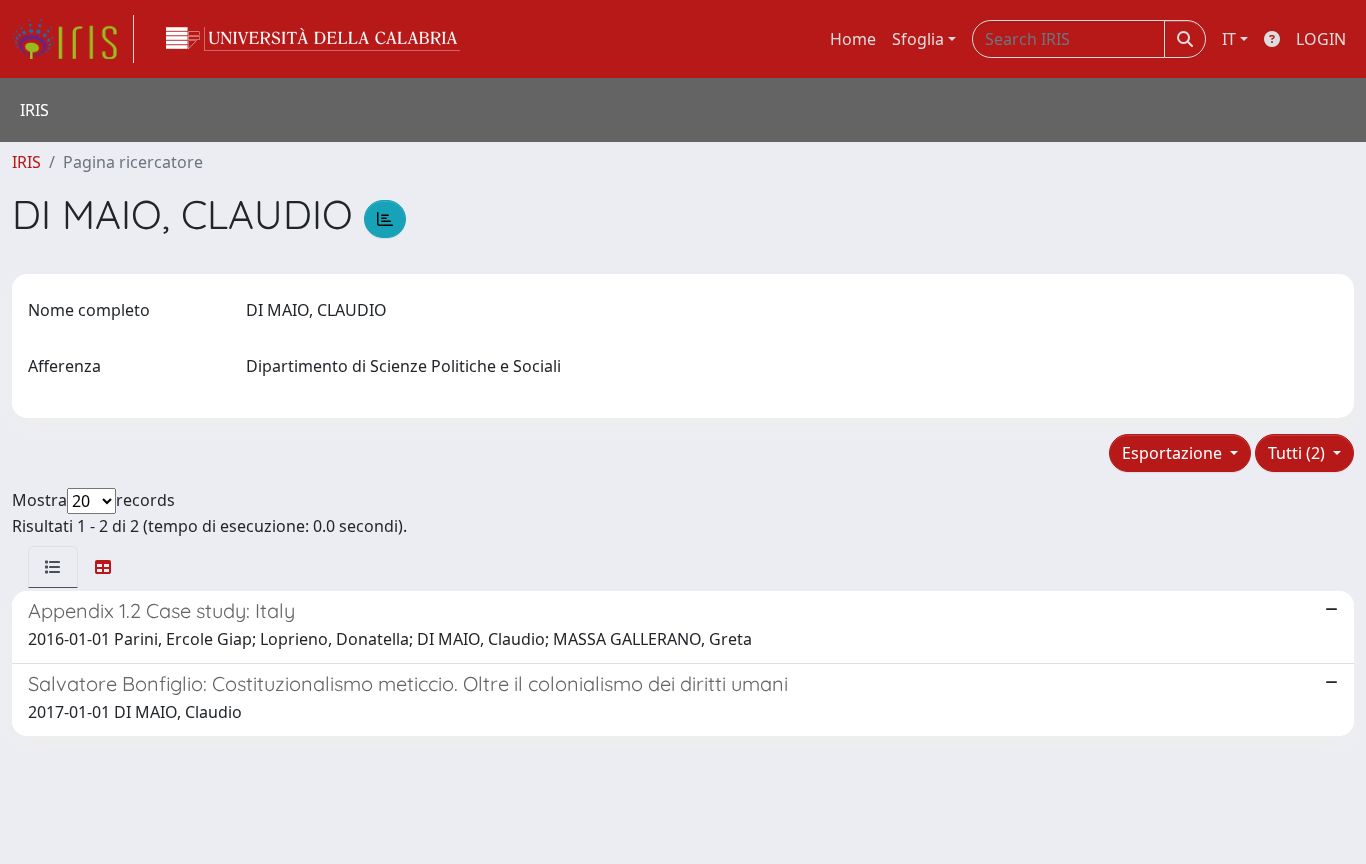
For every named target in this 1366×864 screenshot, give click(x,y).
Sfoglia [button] (918, 39)
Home (853, 39)
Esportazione (1174, 453)
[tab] (53, 567)
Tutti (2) (1298, 453)
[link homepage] (73, 39)
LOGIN (1321, 39)
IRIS (26, 162)
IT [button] (1229, 39)
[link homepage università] (313, 39)
